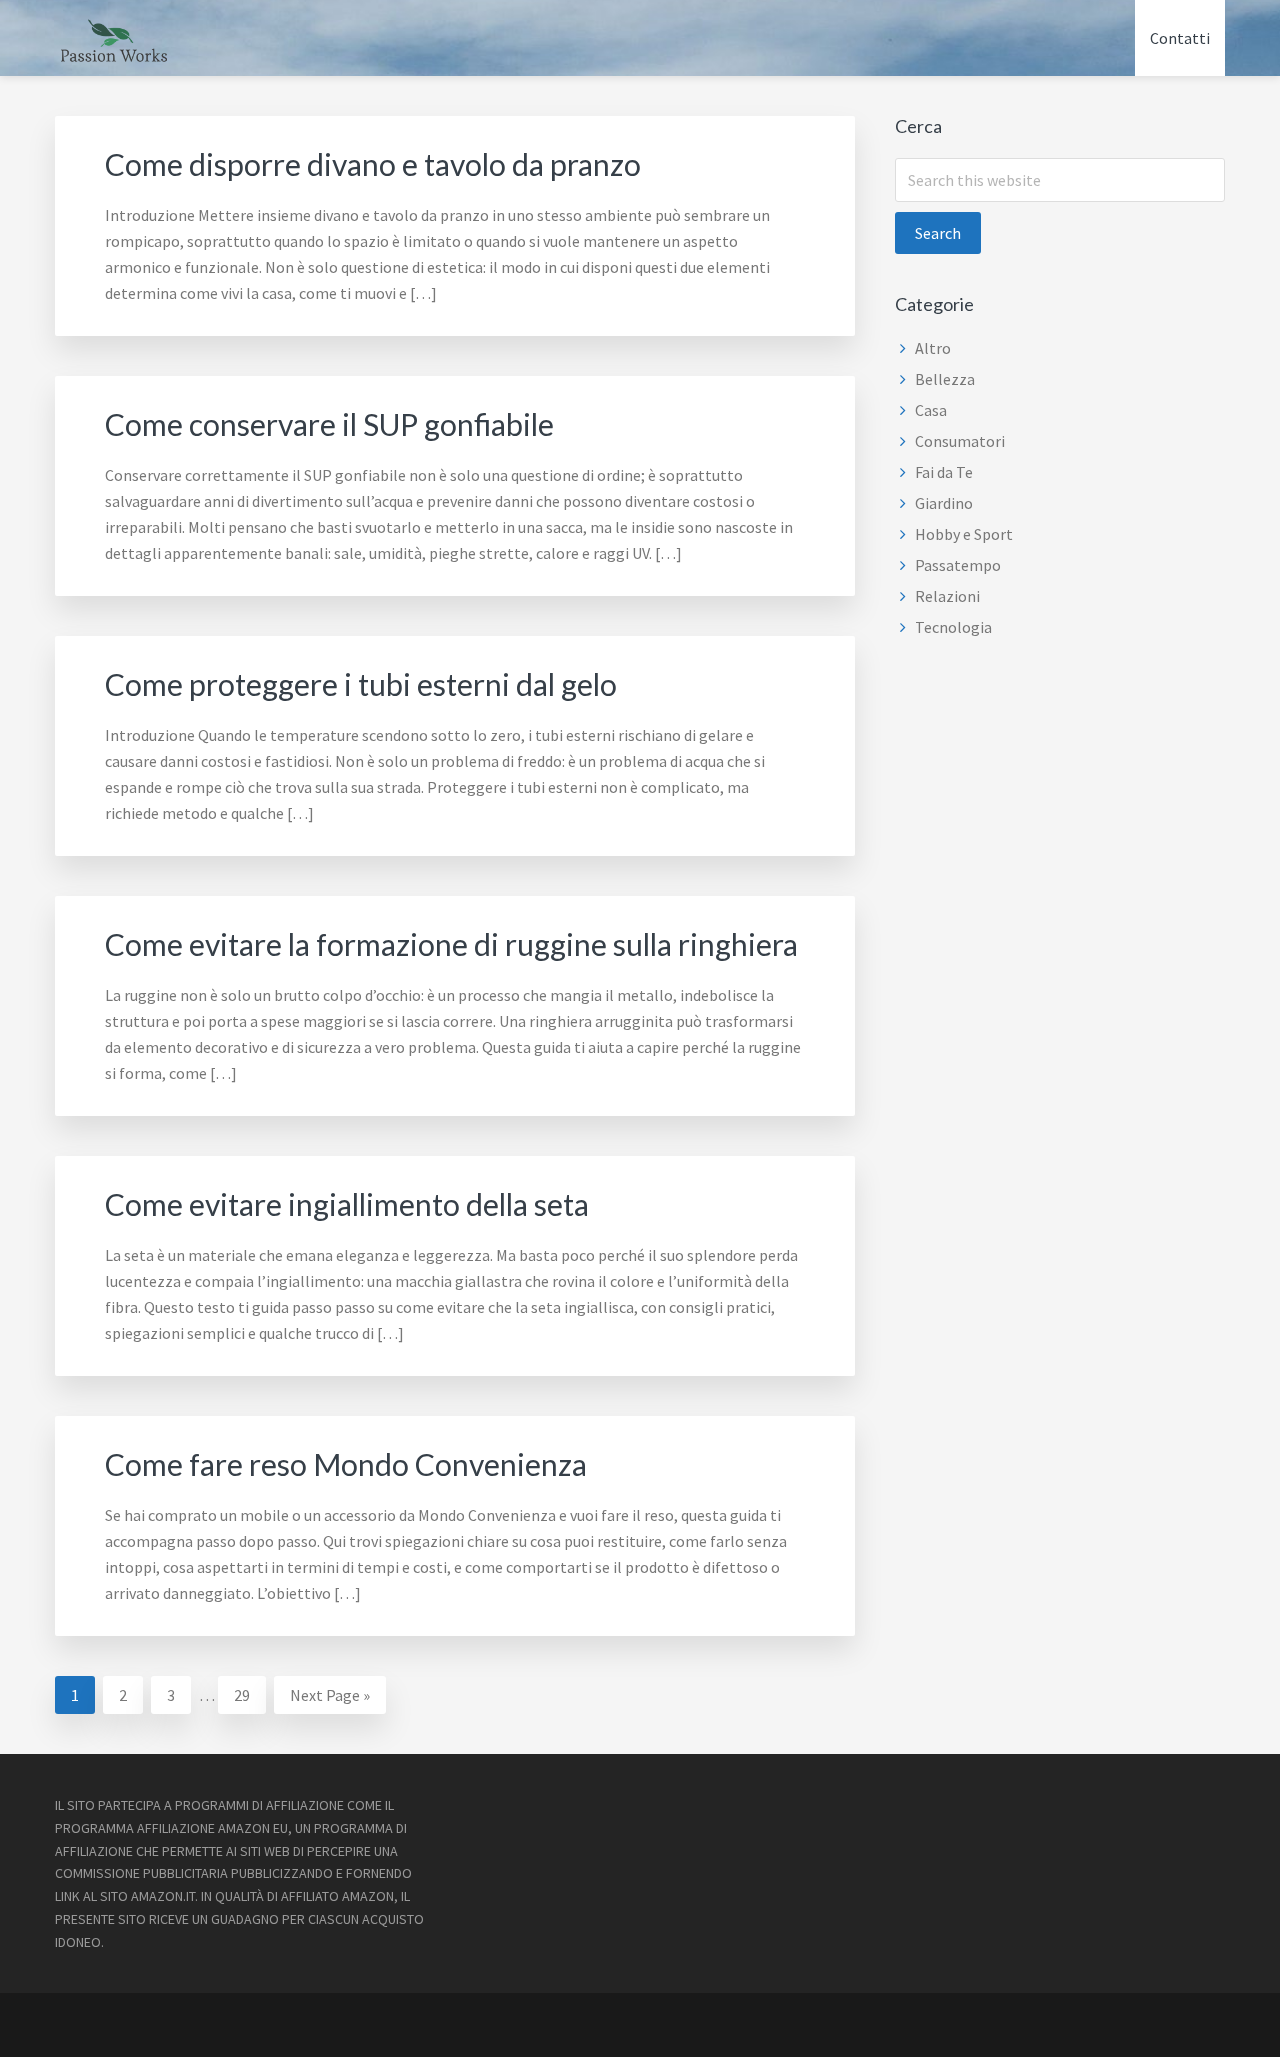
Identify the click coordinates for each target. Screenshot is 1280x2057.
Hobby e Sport (964, 534)
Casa (931, 410)
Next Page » (329, 1699)
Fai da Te (944, 472)
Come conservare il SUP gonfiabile (329, 424)
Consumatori (960, 441)
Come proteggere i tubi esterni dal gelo (361, 684)
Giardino (944, 503)
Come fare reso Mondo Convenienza (346, 1464)
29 (249, 1694)
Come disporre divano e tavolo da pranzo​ (373, 164)
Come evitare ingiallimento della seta (347, 1204)
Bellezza (945, 379)
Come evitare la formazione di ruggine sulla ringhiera (451, 944)
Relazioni (947, 596)
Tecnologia (953, 627)
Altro (933, 348)
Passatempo (958, 565)
